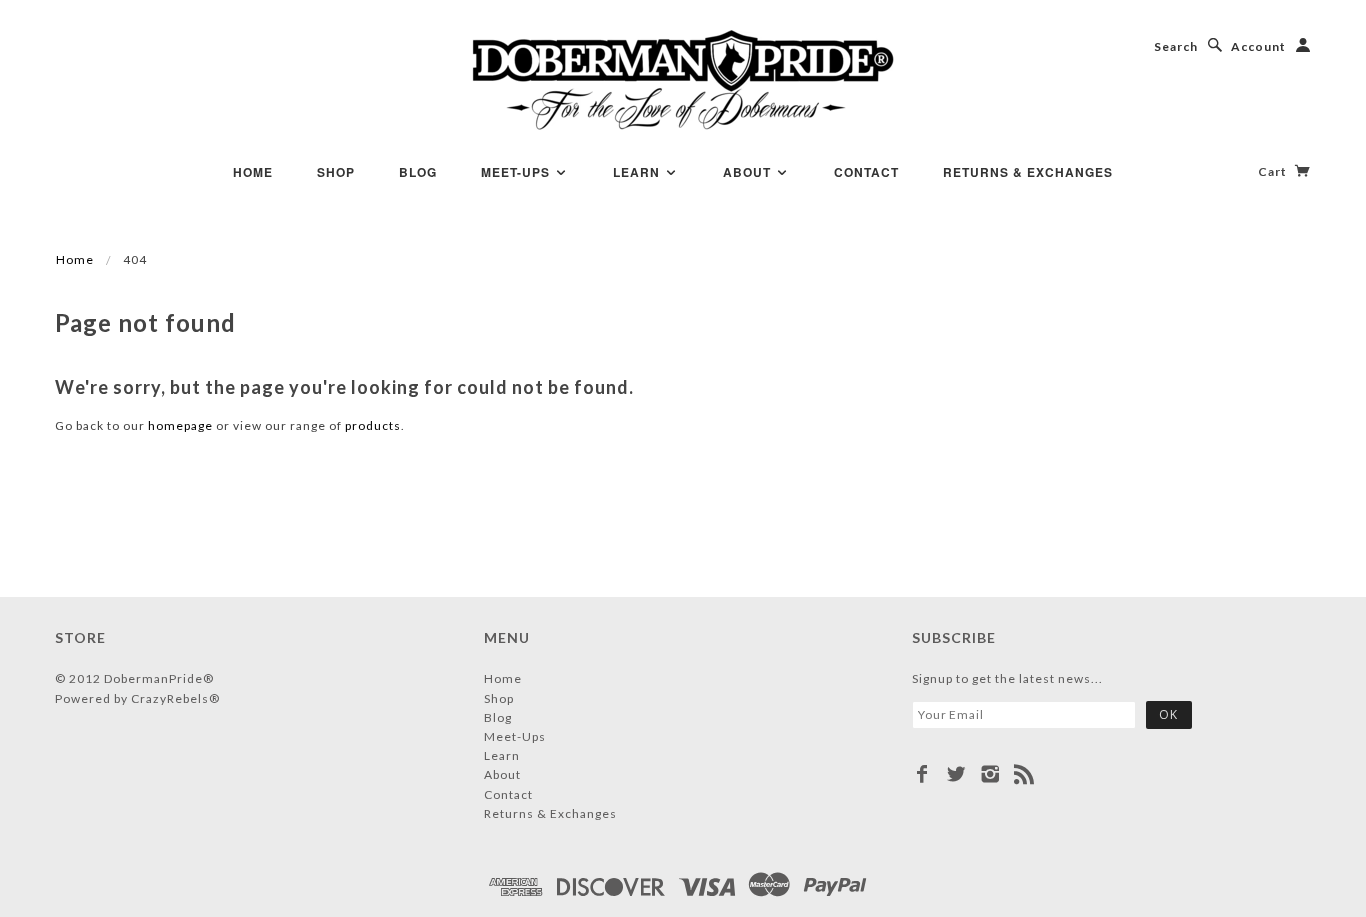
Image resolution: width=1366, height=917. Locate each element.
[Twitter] (956, 774)
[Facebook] (922, 774)
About (749, 172)
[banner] (683, 80)
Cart (1274, 171)
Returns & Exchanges (1028, 172)
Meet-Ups (517, 172)
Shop (336, 172)
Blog (418, 172)
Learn (638, 172)
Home (253, 172)
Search (1176, 46)
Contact (866, 172)
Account (1258, 46)
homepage (180, 425)
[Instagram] (990, 774)
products (373, 425)
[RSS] (1024, 774)
